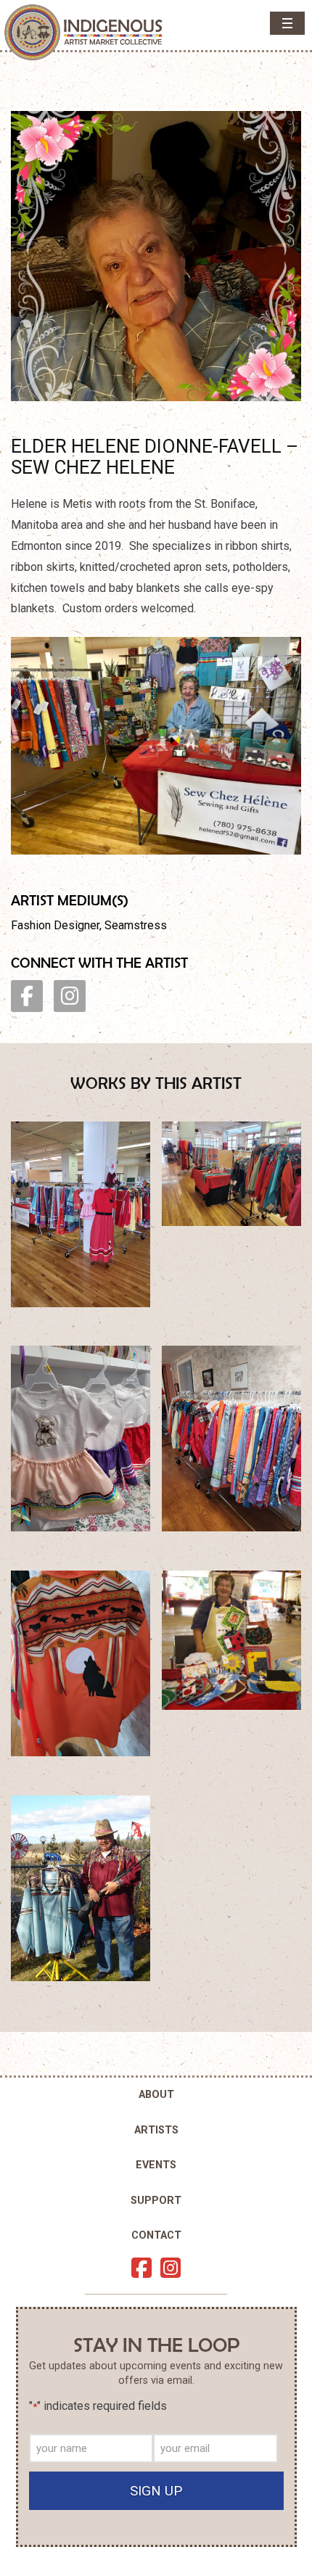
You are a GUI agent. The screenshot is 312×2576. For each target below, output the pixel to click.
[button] (287, 23)
